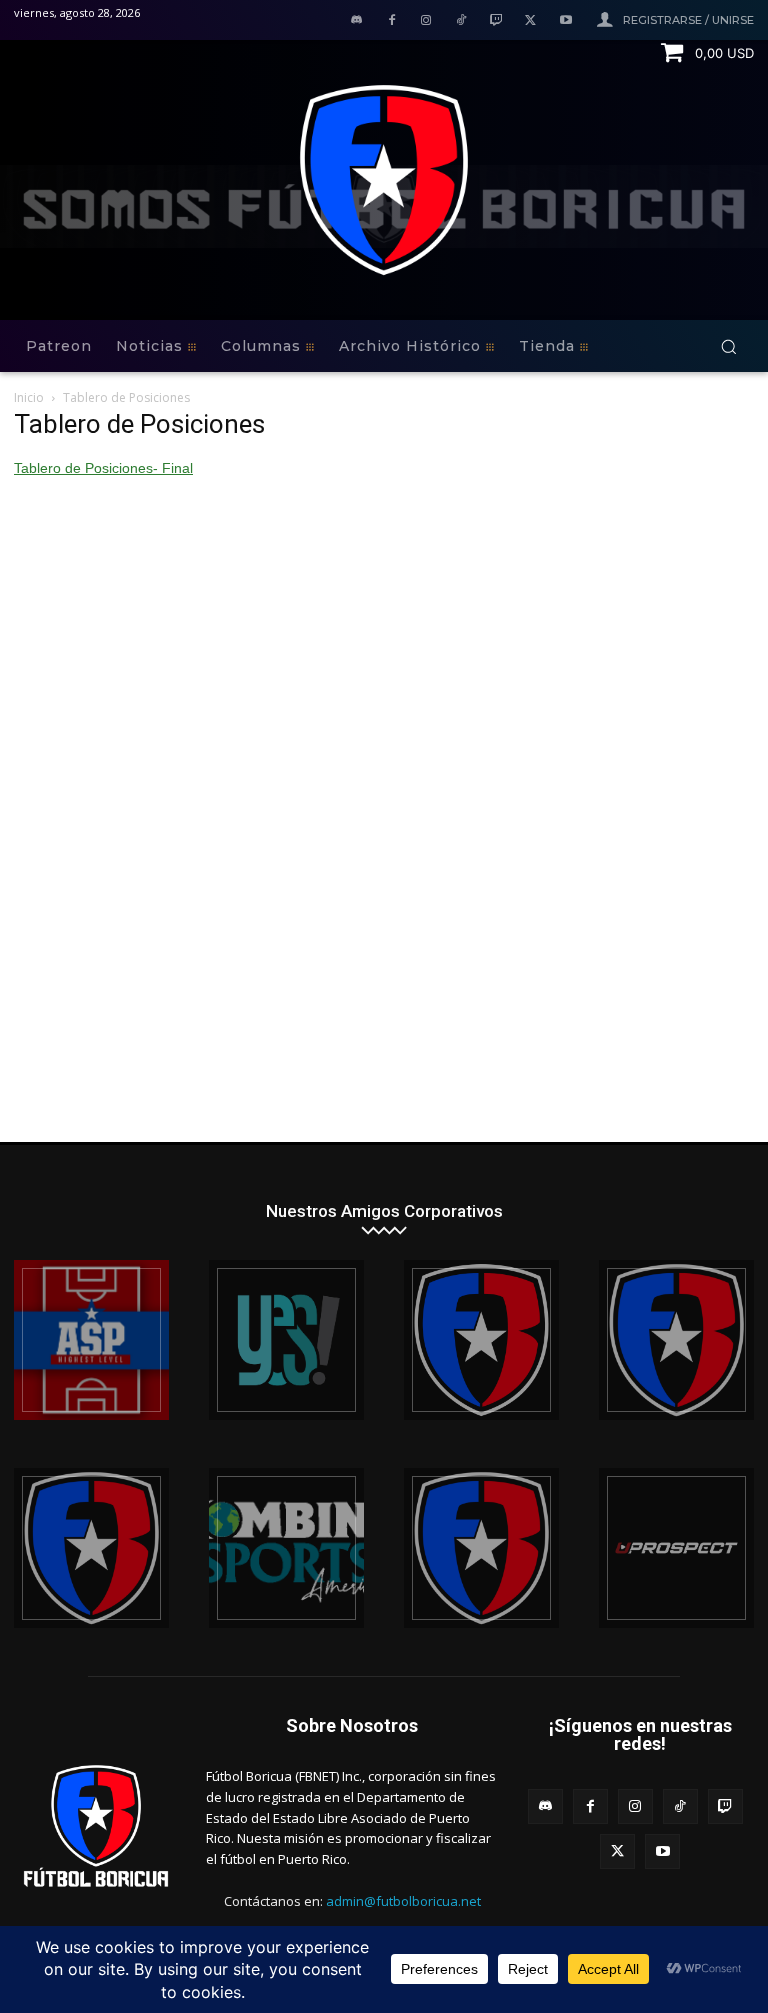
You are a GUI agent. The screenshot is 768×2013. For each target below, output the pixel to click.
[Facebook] (391, 21)
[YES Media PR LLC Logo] (286, 1340)
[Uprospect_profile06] (676, 1548)
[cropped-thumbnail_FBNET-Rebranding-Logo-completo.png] (676, 1340)
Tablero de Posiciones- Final (103, 468)
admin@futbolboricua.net (403, 1901)
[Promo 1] (91, 1340)
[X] (530, 21)
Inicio (29, 397)
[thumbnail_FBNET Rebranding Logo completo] (481, 1340)
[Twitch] (496, 21)
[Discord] (356, 21)
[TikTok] (461, 21)
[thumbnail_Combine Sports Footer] (286, 1548)
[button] (728, 346)
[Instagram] (426, 21)
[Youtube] (565, 21)
